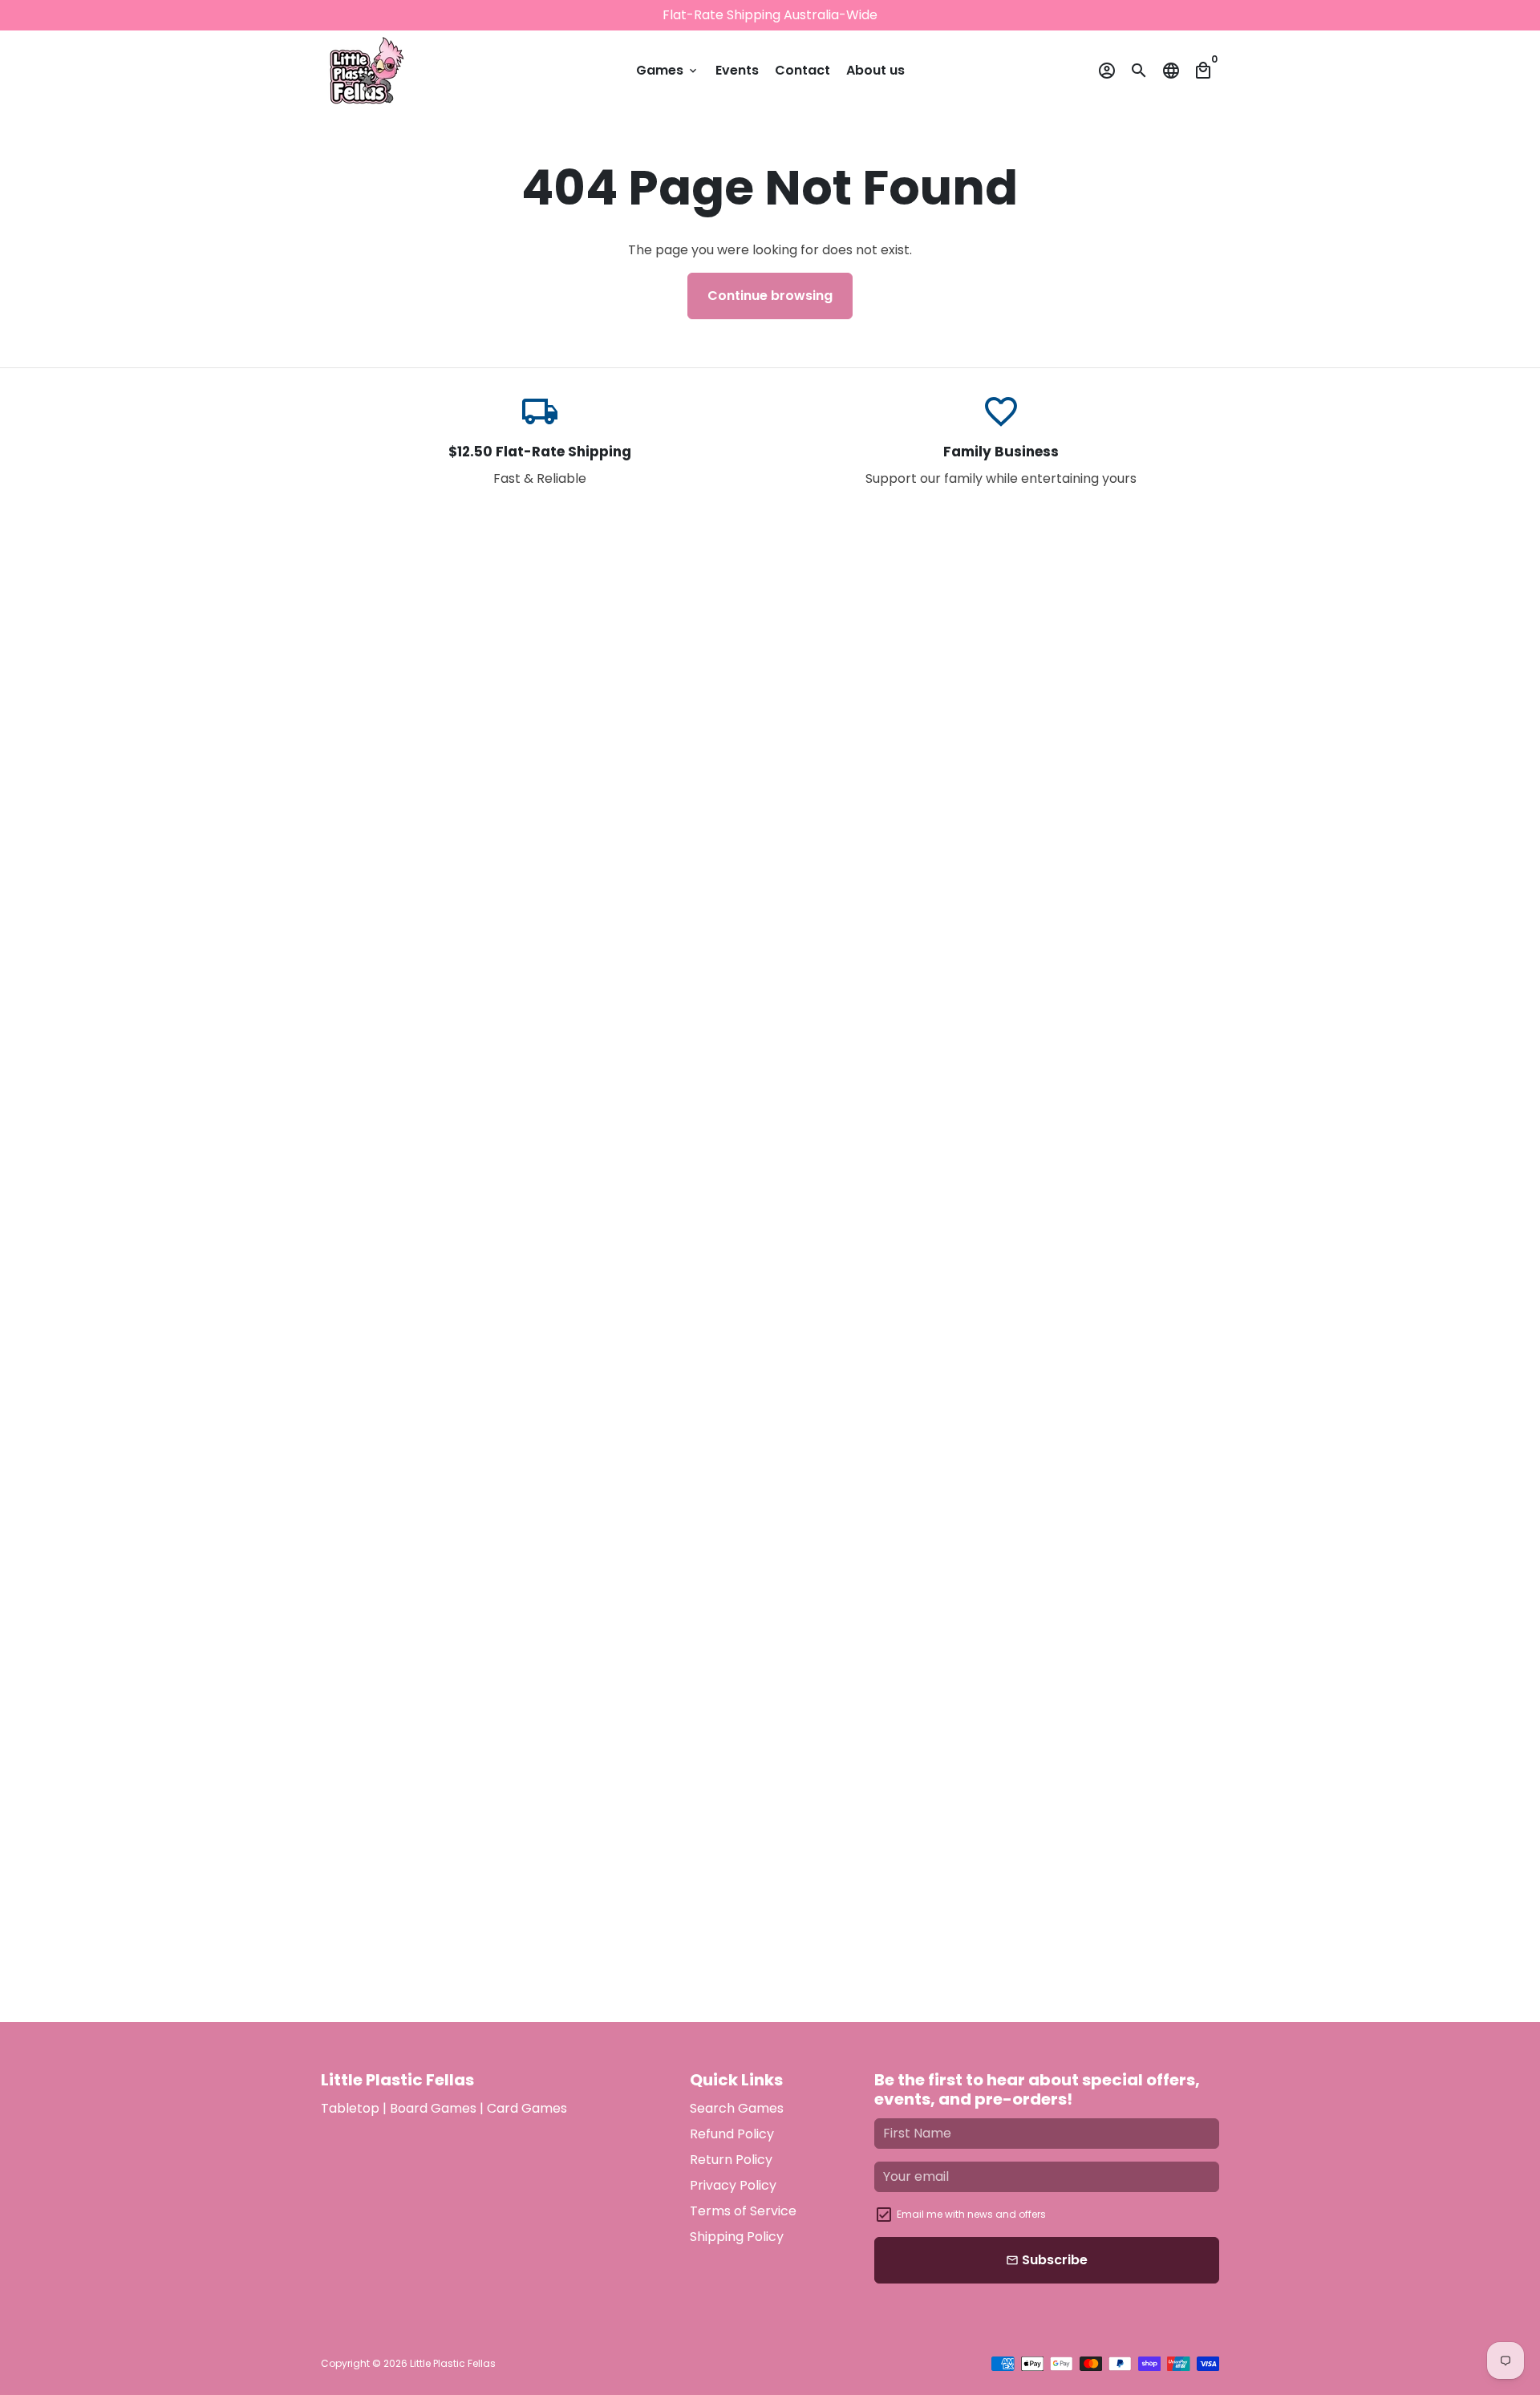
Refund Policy (732, 2134)
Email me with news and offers (971, 2214)
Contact (802, 70)
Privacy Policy (733, 2185)
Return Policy (731, 2160)
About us (875, 70)
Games (668, 70)
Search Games (737, 2108)
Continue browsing (770, 296)
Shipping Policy (737, 2237)
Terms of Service (743, 2211)
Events (737, 70)
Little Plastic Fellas (453, 2363)
